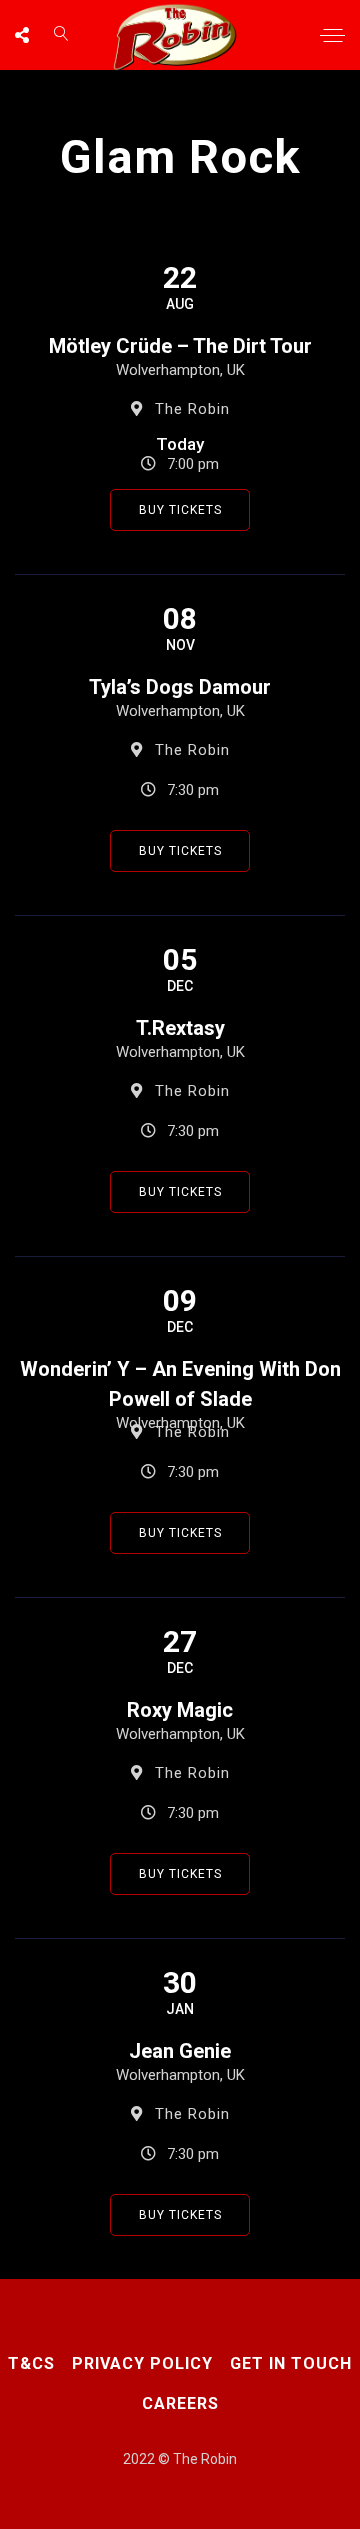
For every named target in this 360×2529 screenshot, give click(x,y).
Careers (180, 2403)
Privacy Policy (142, 2363)
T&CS (31, 2363)
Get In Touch (291, 2363)
